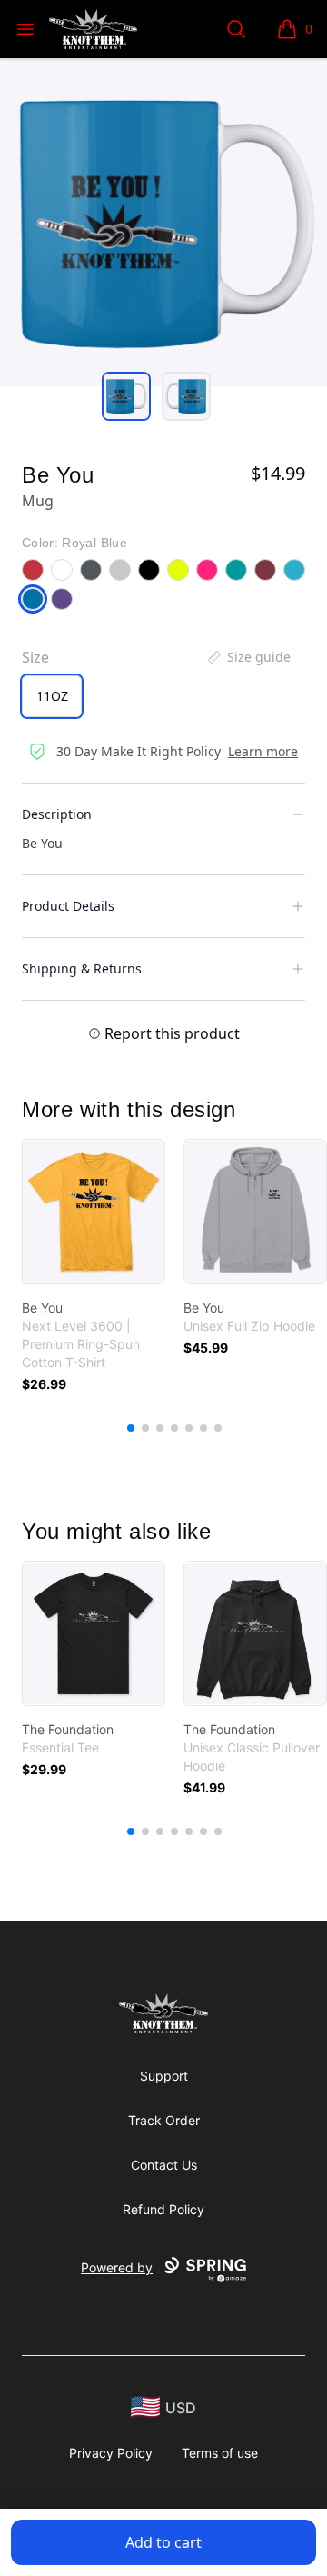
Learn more (263, 751)
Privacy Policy (111, 2453)
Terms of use (220, 2453)
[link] (94, 1212)
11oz (52, 696)
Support (164, 2076)
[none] (248, 657)
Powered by (117, 2267)
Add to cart (163, 2542)
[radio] (52, 696)
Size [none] (35, 657)
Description (57, 814)
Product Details (68, 906)
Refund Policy (163, 2209)
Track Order (164, 2120)
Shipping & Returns (82, 968)
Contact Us (164, 2165)
